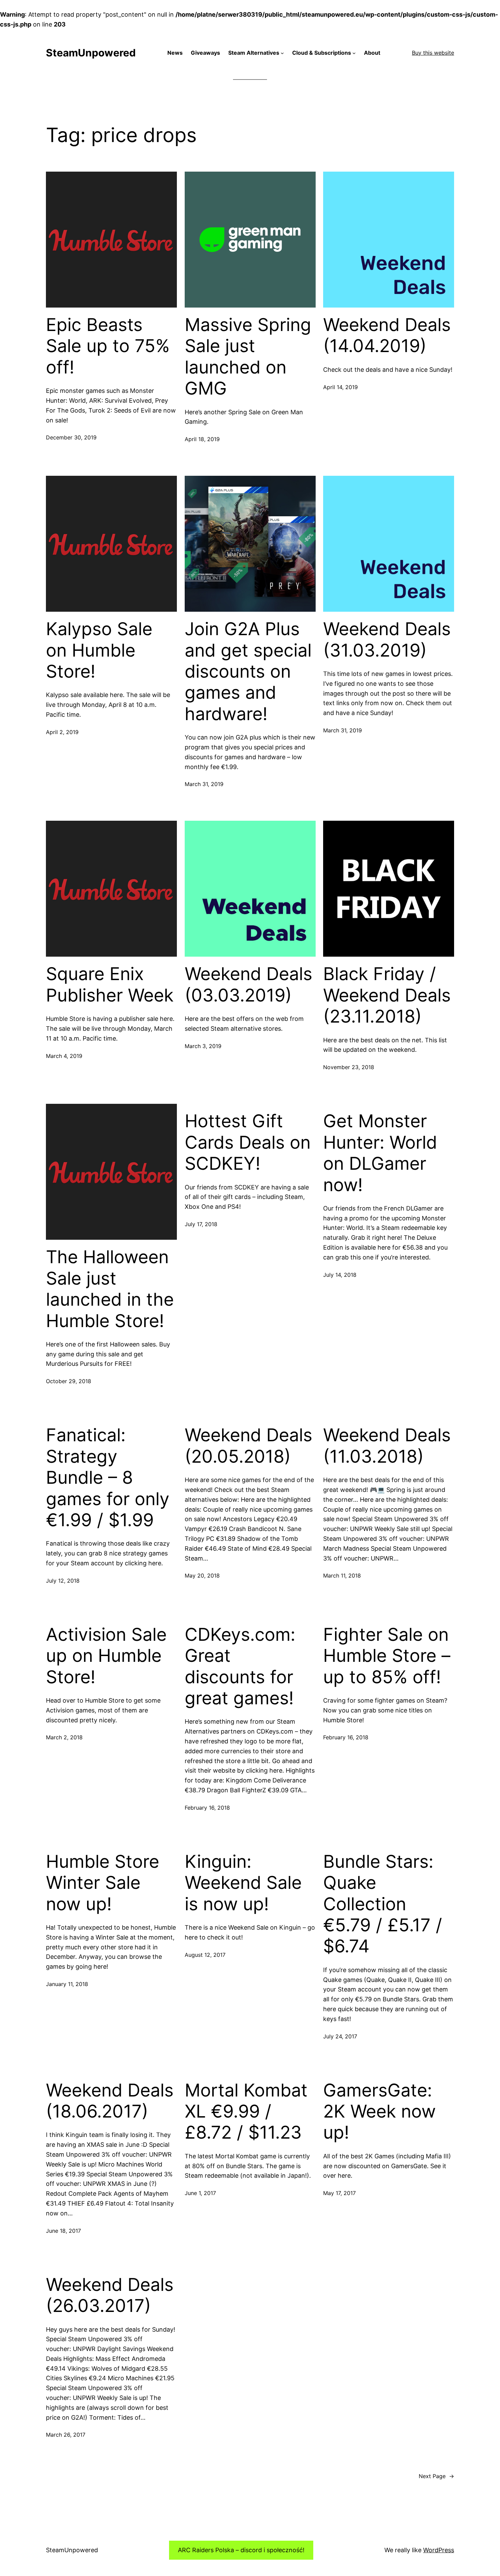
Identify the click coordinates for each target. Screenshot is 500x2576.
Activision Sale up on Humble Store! (106, 1656)
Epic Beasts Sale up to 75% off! (108, 346)
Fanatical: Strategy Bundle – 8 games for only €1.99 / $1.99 (108, 1478)
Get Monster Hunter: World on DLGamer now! (380, 1153)
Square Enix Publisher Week (110, 985)
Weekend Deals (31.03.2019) (387, 640)
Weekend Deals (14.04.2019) (387, 335)
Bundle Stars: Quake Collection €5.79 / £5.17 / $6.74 (383, 1904)
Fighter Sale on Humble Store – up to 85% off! (387, 1656)
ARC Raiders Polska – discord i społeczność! (241, 2550)
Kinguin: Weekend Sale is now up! (243, 1883)
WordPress (439, 2550)
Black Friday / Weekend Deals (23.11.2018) (387, 995)
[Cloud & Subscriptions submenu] (354, 53)
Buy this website (433, 53)
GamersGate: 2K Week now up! (379, 2112)
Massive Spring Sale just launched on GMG (248, 357)
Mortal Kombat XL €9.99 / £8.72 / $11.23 (246, 2112)
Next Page (436, 2476)
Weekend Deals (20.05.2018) (248, 1446)
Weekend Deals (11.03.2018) (387, 1446)
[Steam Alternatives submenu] (282, 53)
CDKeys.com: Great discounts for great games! (240, 1666)
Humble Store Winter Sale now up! (103, 1883)
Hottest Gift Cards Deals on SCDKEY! (248, 1142)
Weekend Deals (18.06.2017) (110, 2101)
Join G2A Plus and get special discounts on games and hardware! (248, 672)
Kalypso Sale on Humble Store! (99, 650)
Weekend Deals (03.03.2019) (248, 985)
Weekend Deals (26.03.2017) (110, 2295)
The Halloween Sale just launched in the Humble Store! (110, 1289)
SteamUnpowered (91, 53)
